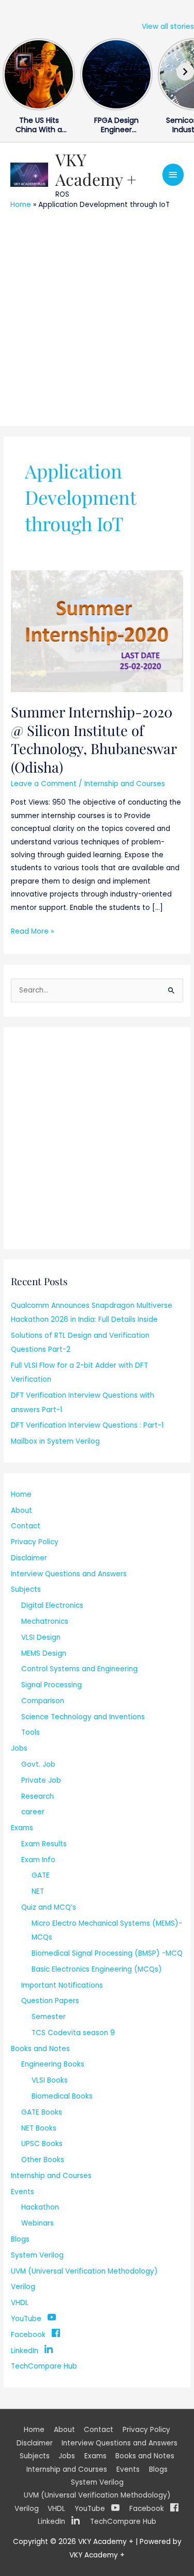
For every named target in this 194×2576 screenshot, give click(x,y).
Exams (22, 1828)
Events (23, 2192)
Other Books (43, 2160)
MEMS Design (44, 1653)
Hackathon (40, 2207)
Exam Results (44, 1844)
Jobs (19, 1748)
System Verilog (37, 2255)
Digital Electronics (52, 1605)
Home (21, 205)
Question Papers (50, 2001)
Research (38, 1796)
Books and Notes (40, 2049)
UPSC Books (42, 2144)
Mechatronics (45, 1621)
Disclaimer (29, 1558)
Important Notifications (62, 1985)
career (33, 1812)
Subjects (26, 1589)
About (21, 1510)
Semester (49, 2017)
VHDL (20, 2303)
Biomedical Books (62, 2096)
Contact (26, 1526)
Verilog (23, 2287)
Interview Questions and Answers (69, 1574)
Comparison (43, 1701)
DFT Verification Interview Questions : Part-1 (87, 1425)
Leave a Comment (44, 784)
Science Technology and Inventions (83, 1717)
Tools (31, 1732)
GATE (41, 1875)
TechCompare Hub (44, 2366)
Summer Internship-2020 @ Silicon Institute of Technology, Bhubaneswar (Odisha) (94, 739)
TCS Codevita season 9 (73, 2033)
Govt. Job (38, 1764)
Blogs (20, 2239)
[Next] (185, 72)
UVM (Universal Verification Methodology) (84, 2271)
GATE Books (42, 2112)
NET (38, 1891)
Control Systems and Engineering (79, 1669)
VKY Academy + (96, 169)
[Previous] (9, 72)
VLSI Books (50, 2080)
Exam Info (38, 1860)
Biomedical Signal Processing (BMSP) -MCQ (107, 1953)
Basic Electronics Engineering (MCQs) (97, 1969)
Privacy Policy (35, 1542)
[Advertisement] (97, 317)
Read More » (32, 931)
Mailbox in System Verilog (55, 1441)
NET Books (39, 2128)
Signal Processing (51, 1685)
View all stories (168, 27)
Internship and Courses (125, 784)
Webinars (38, 2223)
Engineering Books (53, 2064)
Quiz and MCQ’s (49, 1907)
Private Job (41, 1780)
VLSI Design (41, 1637)
